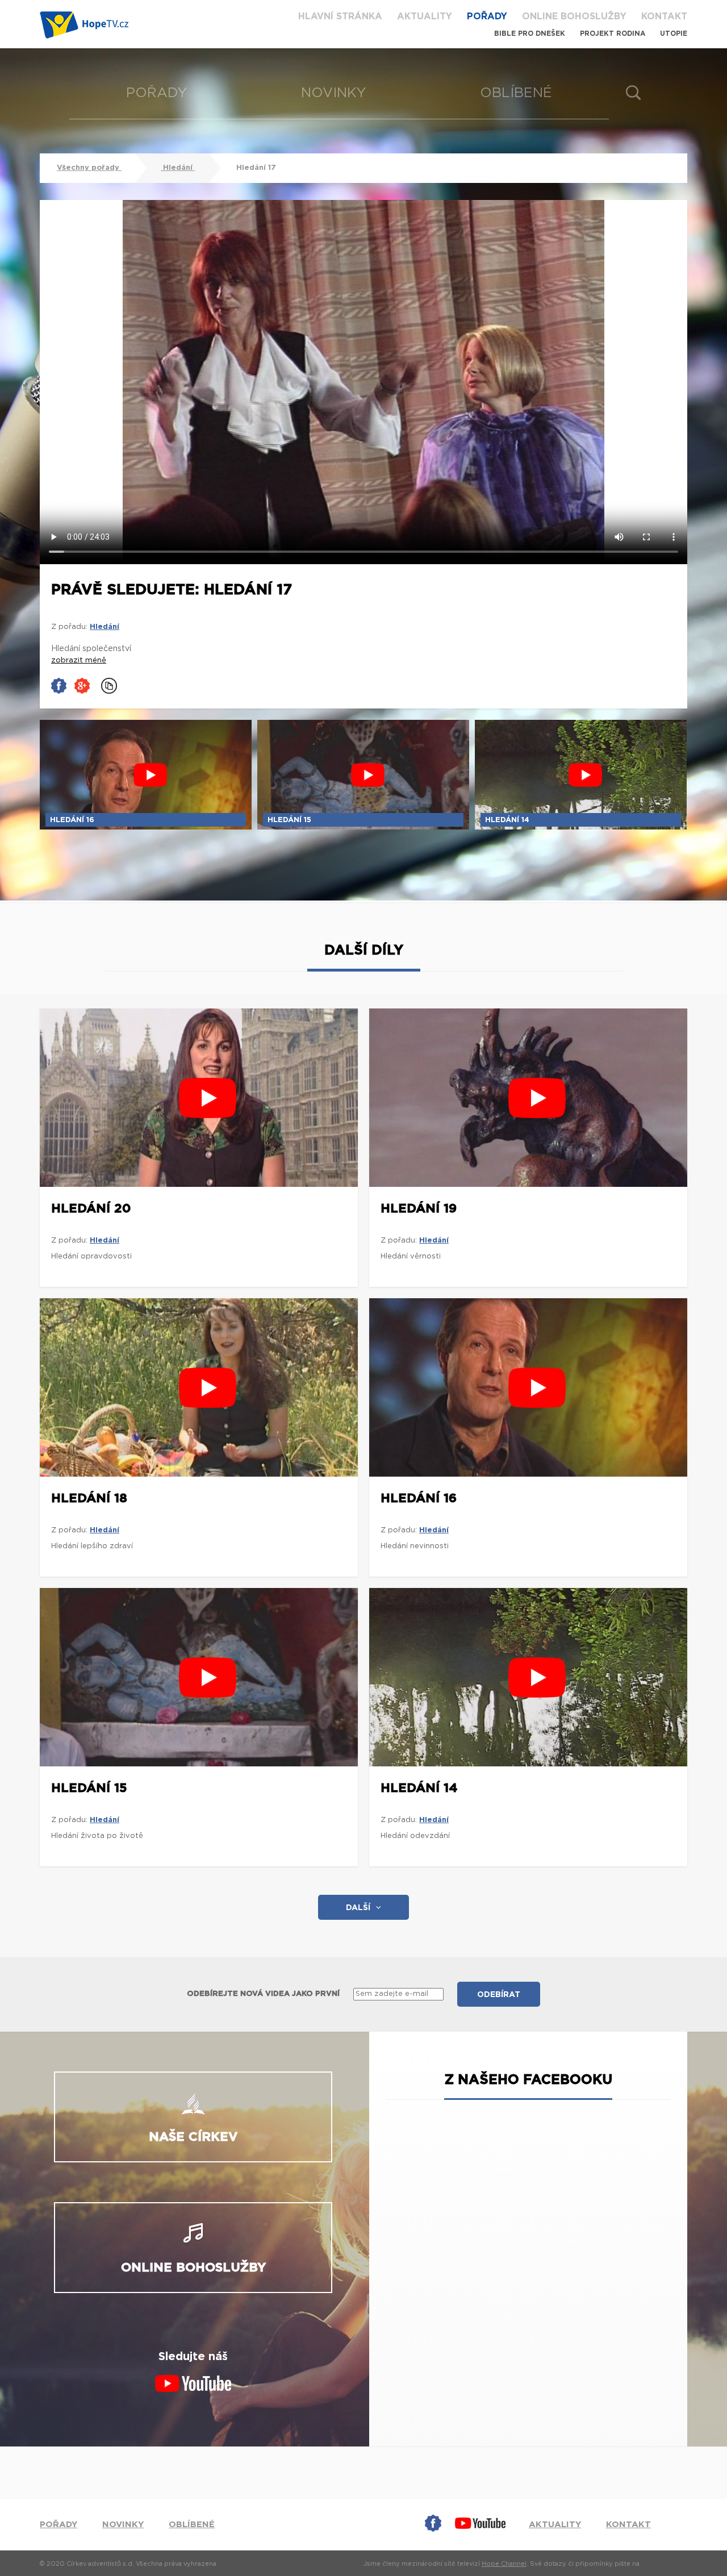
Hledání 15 (89, 1788)
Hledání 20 (91, 1208)
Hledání (178, 168)
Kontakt (664, 16)
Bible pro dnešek (530, 34)
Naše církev (193, 2137)
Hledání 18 (89, 1498)
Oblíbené (516, 93)
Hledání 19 (419, 1208)
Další (358, 1908)
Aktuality (425, 16)
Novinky (334, 93)
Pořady (487, 16)
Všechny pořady (89, 168)
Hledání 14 (419, 1788)
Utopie (674, 34)
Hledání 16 (419, 1498)
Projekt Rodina (613, 34)
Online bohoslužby (574, 16)
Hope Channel (504, 2564)
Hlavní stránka (340, 16)
